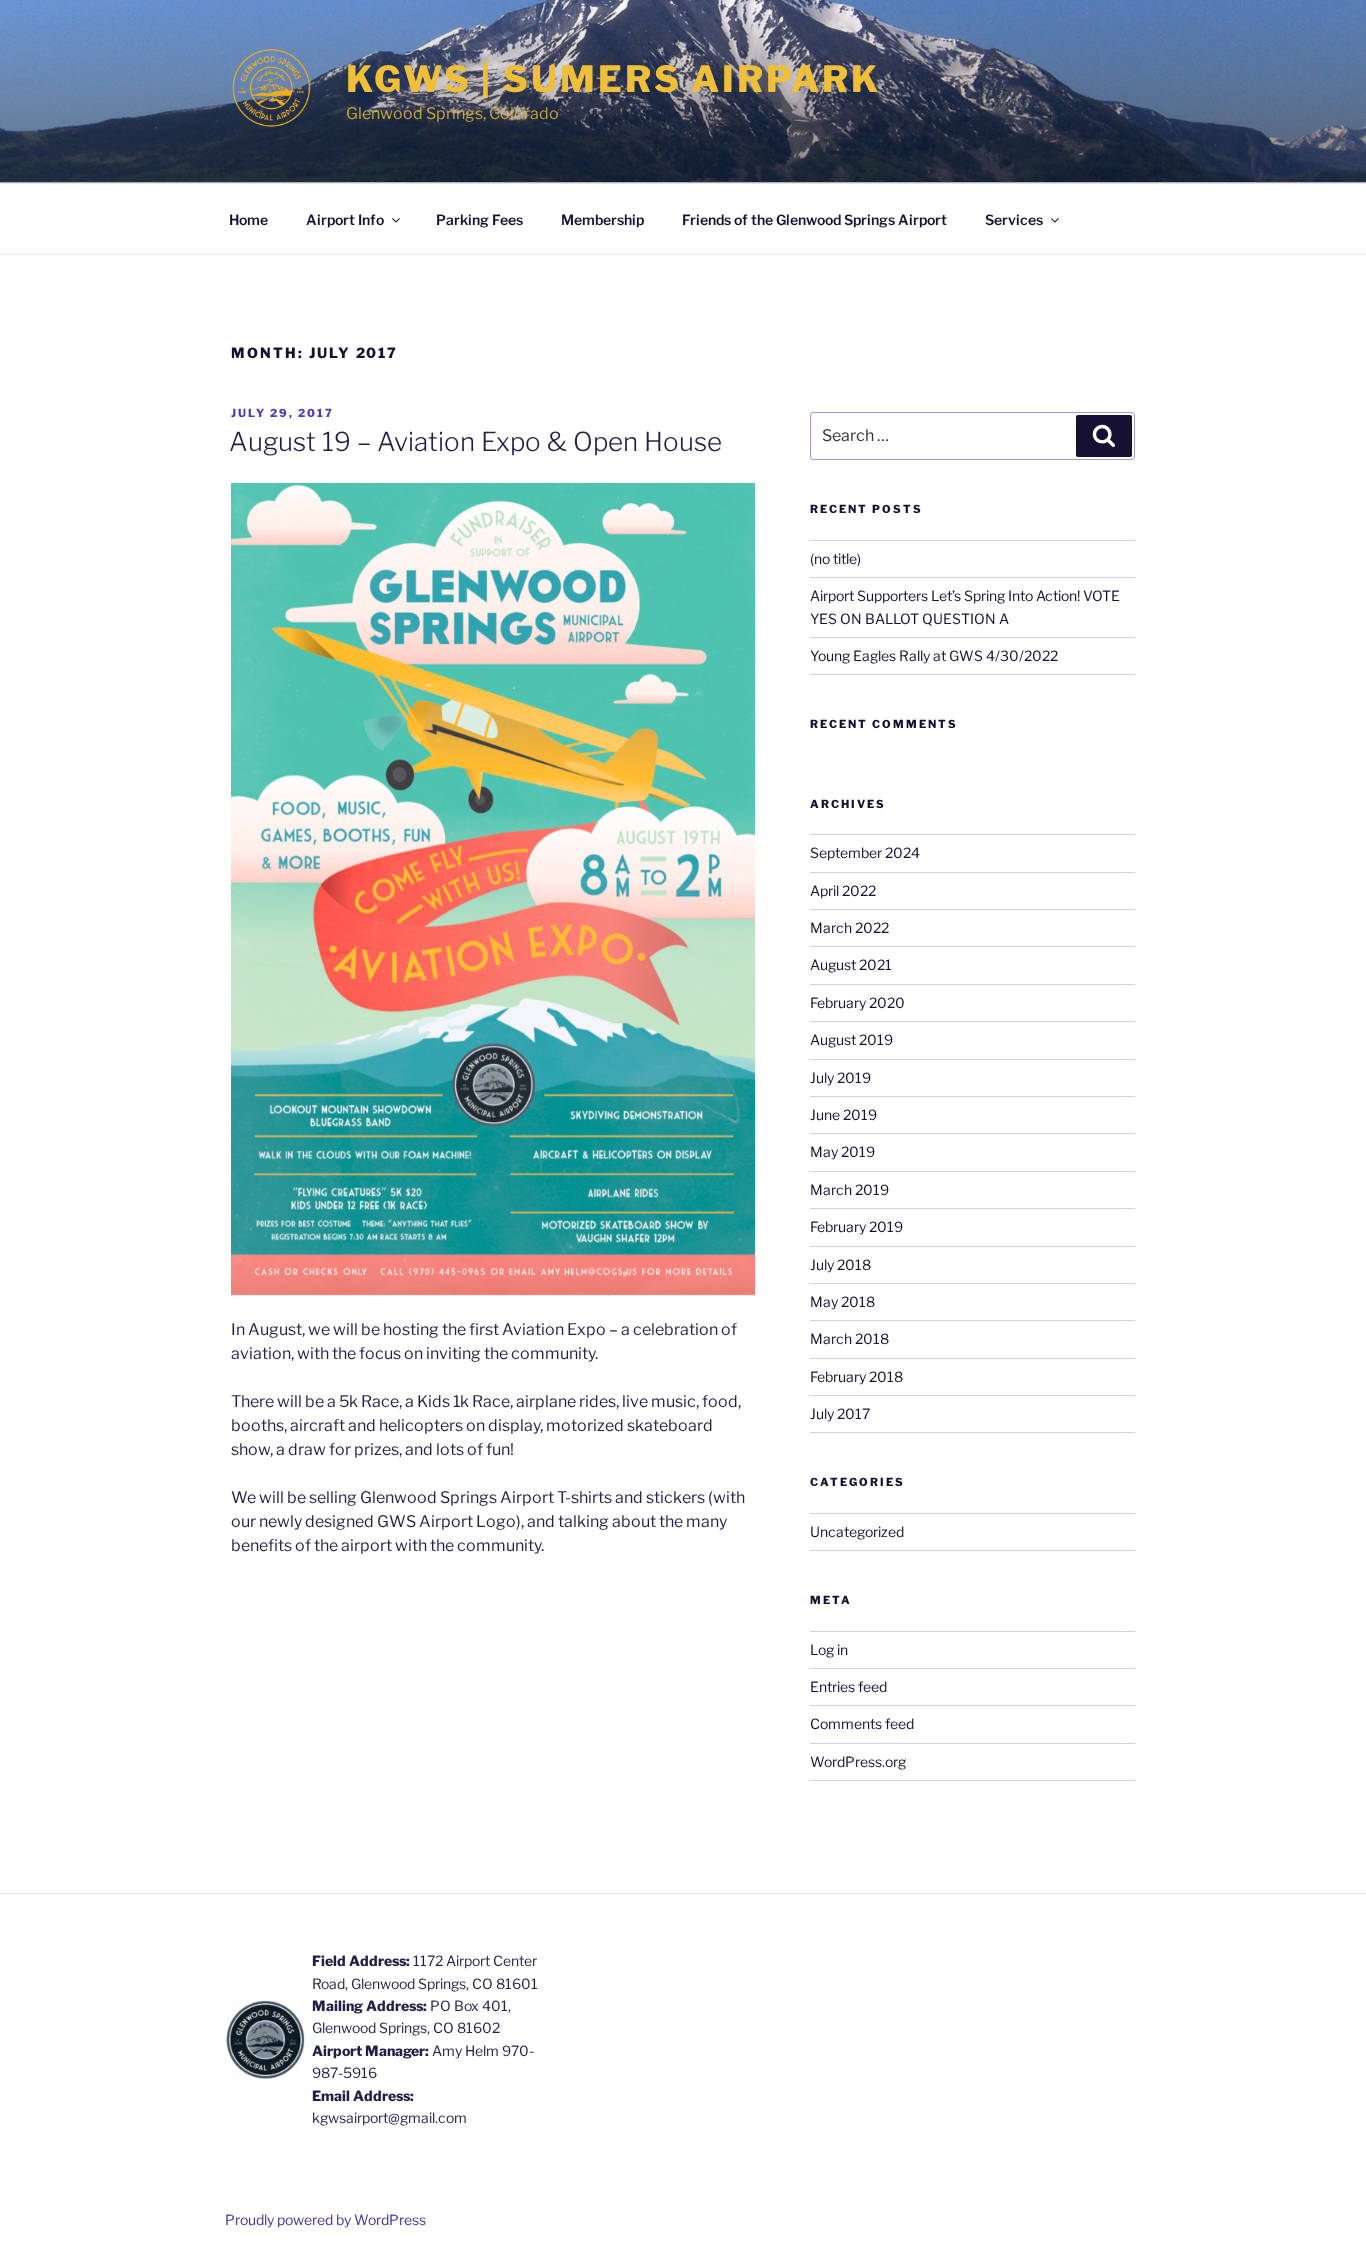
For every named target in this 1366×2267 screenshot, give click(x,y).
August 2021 (851, 964)
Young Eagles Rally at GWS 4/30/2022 (934, 655)
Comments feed (862, 1723)
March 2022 (849, 927)
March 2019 (849, 1189)
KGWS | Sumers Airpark (613, 79)
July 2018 (840, 1264)
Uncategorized (857, 1531)
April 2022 (843, 890)
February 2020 (857, 1002)
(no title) (835, 558)
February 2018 (856, 1376)
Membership (602, 219)
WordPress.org (858, 1761)
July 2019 (840, 1077)
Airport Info (345, 219)
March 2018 (849, 1338)
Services (1014, 219)
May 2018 (842, 1301)
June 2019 (843, 1114)
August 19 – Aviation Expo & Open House (475, 441)
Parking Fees (479, 219)
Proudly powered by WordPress (325, 2219)
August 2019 (851, 1039)
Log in (829, 1649)
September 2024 (865, 852)
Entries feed (848, 1686)
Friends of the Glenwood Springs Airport (814, 219)
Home (248, 219)
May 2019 (842, 1151)
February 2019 (856, 1226)
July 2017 (840, 1413)
